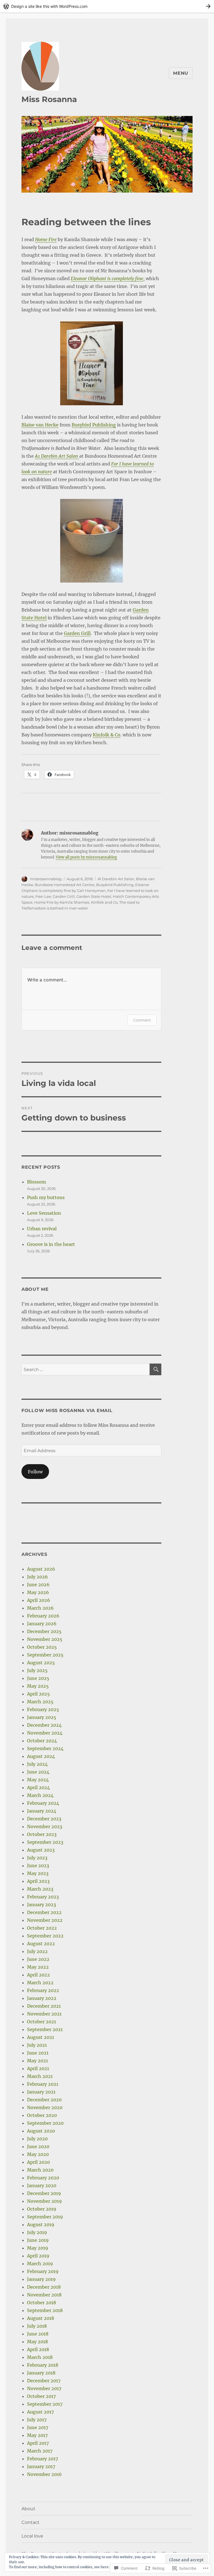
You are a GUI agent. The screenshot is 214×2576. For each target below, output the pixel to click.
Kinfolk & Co (107, 735)
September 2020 (45, 2123)
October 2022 (42, 1928)
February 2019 (43, 2271)
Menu (181, 73)
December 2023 (44, 1819)
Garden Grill (77, 633)
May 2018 (37, 2342)
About (28, 2509)
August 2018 (41, 2318)
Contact (31, 2522)
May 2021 (37, 2061)
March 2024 (40, 1795)
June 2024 (38, 1772)
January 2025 (42, 1717)
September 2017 (45, 2404)
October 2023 (42, 1834)
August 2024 (41, 1756)
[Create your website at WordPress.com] (107, 6)
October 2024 (42, 1741)
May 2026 (38, 1592)
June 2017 (38, 2427)
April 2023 (38, 1881)
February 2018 (43, 2365)
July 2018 (37, 2326)
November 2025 (45, 1639)
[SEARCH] (155, 1369)
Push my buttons (46, 1197)
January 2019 (41, 2279)
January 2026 (42, 1624)
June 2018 (38, 2334)
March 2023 (40, 1889)
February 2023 (43, 1897)
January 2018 (41, 2373)
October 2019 (42, 2209)
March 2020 (40, 2170)
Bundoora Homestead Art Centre (65, 885)
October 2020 (42, 2115)
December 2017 (44, 2381)
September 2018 (45, 2310)
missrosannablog (46, 879)
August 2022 (41, 1944)
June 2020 (38, 2146)
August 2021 (41, 2037)
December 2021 (44, 2006)
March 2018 (40, 2357)
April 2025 (38, 1694)
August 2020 (41, 2131)
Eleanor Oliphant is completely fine (107, 278)
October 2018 (42, 2303)
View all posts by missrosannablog (86, 857)
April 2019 (38, 2256)
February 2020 (43, 2178)
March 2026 (40, 1608)
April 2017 (38, 2443)
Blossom (37, 1182)
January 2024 (42, 1811)
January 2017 (41, 2466)
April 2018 (38, 2349)
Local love (32, 2536)
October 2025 (42, 1647)
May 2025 (38, 1686)
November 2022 (45, 1920)
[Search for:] (86, 1369)
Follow (35, 1472)
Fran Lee (43, 896)
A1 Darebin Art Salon (57, 456)
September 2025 (45, 1655)
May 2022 (38, 1967)
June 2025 (38, 1678)
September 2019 (45, 2217)
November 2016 (44, 2474)
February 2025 (43, 1709)
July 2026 (37, 1577)
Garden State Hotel (94, 896)
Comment (142, 1020)
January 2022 (42, 1998)
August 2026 (41, 1569)
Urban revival (42, 1229)
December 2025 (44, 1631)
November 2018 (44, 2295)
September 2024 (45, 1748)
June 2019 (38, 2240)
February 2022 (43, 1990)
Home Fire (46, 239)
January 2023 (42, 1905)
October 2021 (42, 2022)
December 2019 (44, 2193)
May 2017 (37, 2435)
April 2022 (38, 1975)
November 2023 (45, 1827)
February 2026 (43, 1616)
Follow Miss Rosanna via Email (67, 1411)
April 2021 (38, 2068)
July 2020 (37, 2139)
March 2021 (40, 2076)
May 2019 (38, 2248)
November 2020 (45, 2107)
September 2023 (45, 1842)
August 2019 (41, 2225)
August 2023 (41, 1850)
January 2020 (42, 2186)
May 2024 (38, 1780)
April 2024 (38, 1787)
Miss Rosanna (49, 99)
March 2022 (40, 1983)
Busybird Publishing (94, 425)
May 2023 (38, 1873)
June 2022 (38, 1959)
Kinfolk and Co (104, 902)
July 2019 (37, 2232)
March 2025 (40, 1702)
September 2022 (45, 1936)
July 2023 (37, 1858)
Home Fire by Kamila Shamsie (62, 902)
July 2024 (37, 1764)
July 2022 (37, 1951)
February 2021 (43, 2084)
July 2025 (37, 1670)
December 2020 (44, 2100)
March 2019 (40, 2264)
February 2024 (43, 1803)
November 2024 (45, 1733)
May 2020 (38, 2154)
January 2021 (41, 2092)
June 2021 (38, 2053)
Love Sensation (44, 1213)
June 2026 (38, 1585)
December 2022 (44, 1912)
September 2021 (45, 2029)
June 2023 (38, 1866)
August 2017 (40, 2412)
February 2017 (42, 2459)
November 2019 (44, 2201)
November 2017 (44, 2388)
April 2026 (39, 1600)
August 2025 (41, 1663)
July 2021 (37, 2045)
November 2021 (44, 2014)
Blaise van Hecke (40, 425)
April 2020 (38, 2162)
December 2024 (44, 1725)
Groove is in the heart (51, 1244)
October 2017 (41, 2396)
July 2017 (37, 2420)
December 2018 (44, 2287)
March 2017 (40, 2451)
